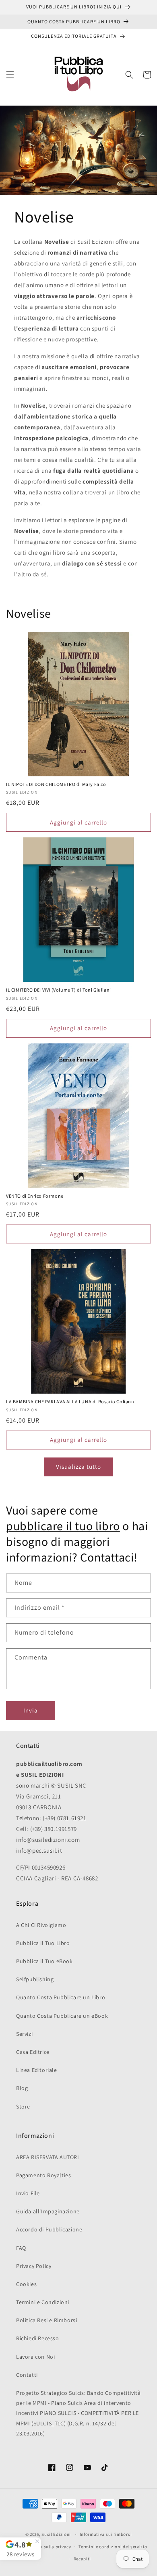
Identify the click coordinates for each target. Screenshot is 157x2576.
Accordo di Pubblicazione (49, 2229)
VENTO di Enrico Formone (35, 1196)
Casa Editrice (33, 2052)
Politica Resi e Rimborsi (46, 2320)
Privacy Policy (34, 2266)
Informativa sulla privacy (44, 2547)
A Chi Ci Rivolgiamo (41, 1925)
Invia (31, 1710)
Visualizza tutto (78, 1467)
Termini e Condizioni (43, 2302)
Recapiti (83, 2559)
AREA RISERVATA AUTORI (48, 2157)
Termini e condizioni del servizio (113, 2547)
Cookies (26, 2284)
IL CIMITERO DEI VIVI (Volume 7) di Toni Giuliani (59, 990)
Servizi (24, 2034)
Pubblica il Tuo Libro (43, 1943)
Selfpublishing (35, 1979)
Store (23, 2107)
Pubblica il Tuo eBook (44, 1961)
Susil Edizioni (56, 2534)
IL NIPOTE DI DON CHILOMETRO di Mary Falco (56, 785)
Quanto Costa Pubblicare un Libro (61, 1997)
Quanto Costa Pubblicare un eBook (62, 2016)
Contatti (27, 2375)
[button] (10, 75)
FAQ (21, 2248)
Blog (22, 2088)
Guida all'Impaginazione (48, 2211)
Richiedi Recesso (38, 2338)
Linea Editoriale (37, 2070)
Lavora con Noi (35, 2357)
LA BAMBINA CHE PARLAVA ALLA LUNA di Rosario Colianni (71, 1402)
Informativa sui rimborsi (106, 2534)
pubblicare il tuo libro (63, 1526)
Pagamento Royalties (43, 2175)
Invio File (28, 2193)
